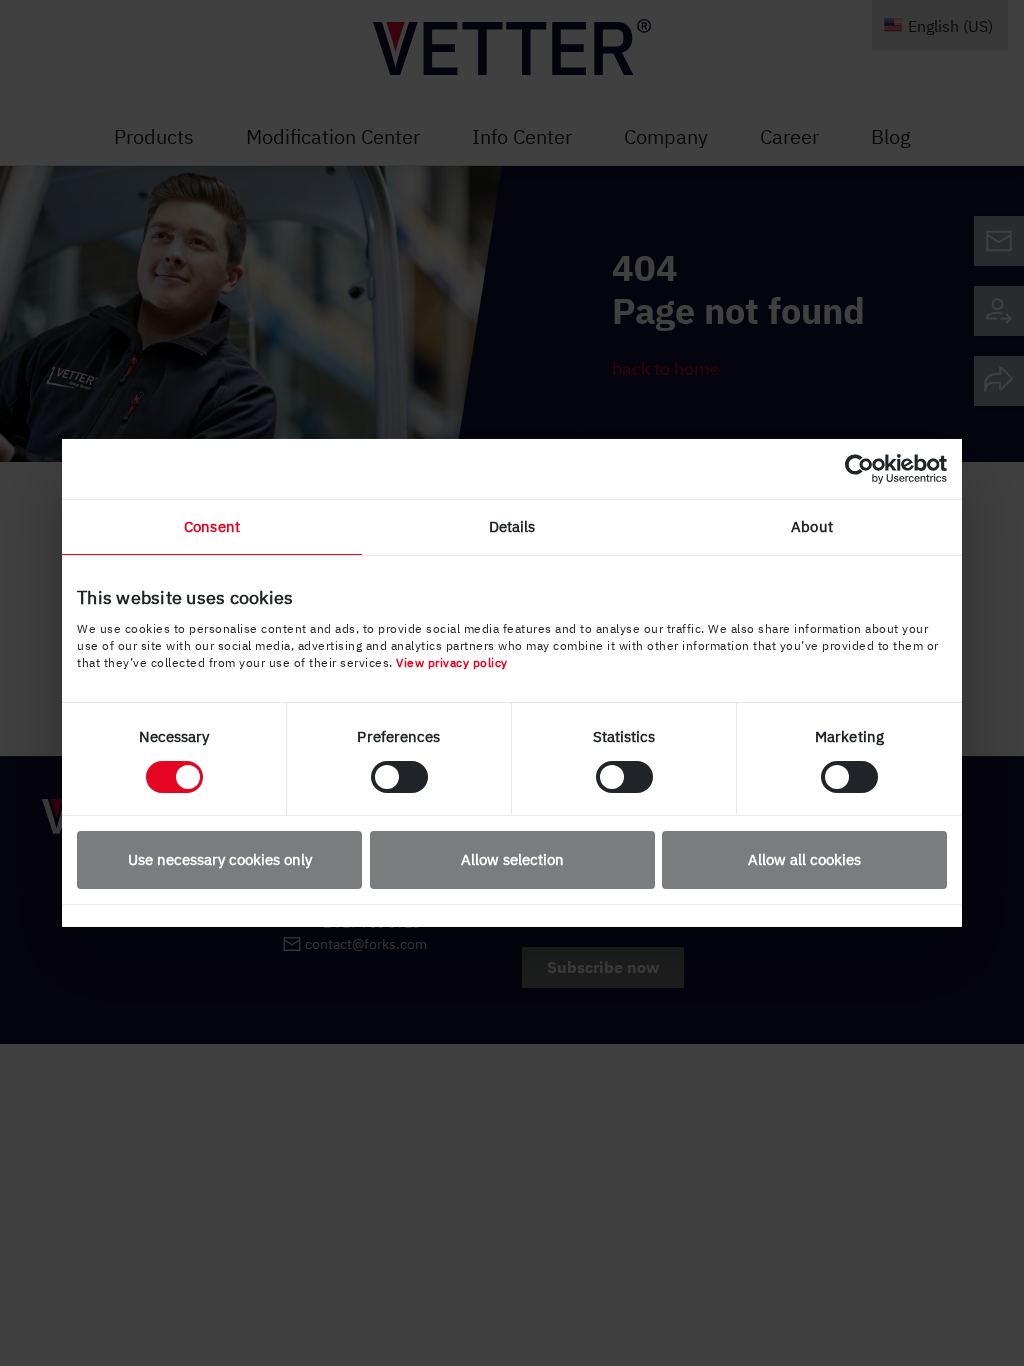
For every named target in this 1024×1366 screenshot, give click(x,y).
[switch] (399, 777)
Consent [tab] (212, 526)
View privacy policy (452, 662)
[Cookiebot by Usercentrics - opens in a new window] (859, 469)
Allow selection (512, 859)
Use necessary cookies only (220, 859)
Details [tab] (512, 526)
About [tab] (812, 526)
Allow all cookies (804, 859)
